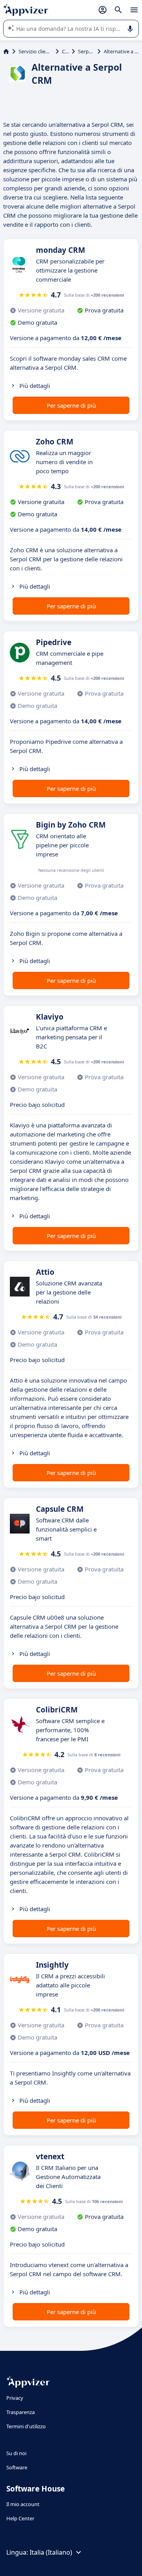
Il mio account (23, 2504)
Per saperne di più (71, 405)
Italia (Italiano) (51, 2552)
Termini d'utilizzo (26, 2426)
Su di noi (16, 2453)
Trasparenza (21, 2412)
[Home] (6, 51)
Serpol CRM (86, 51)
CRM (65, 51)
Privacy (15, 2398)
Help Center (20, 2518)
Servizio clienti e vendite (35, 51)
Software (17, 2467)
